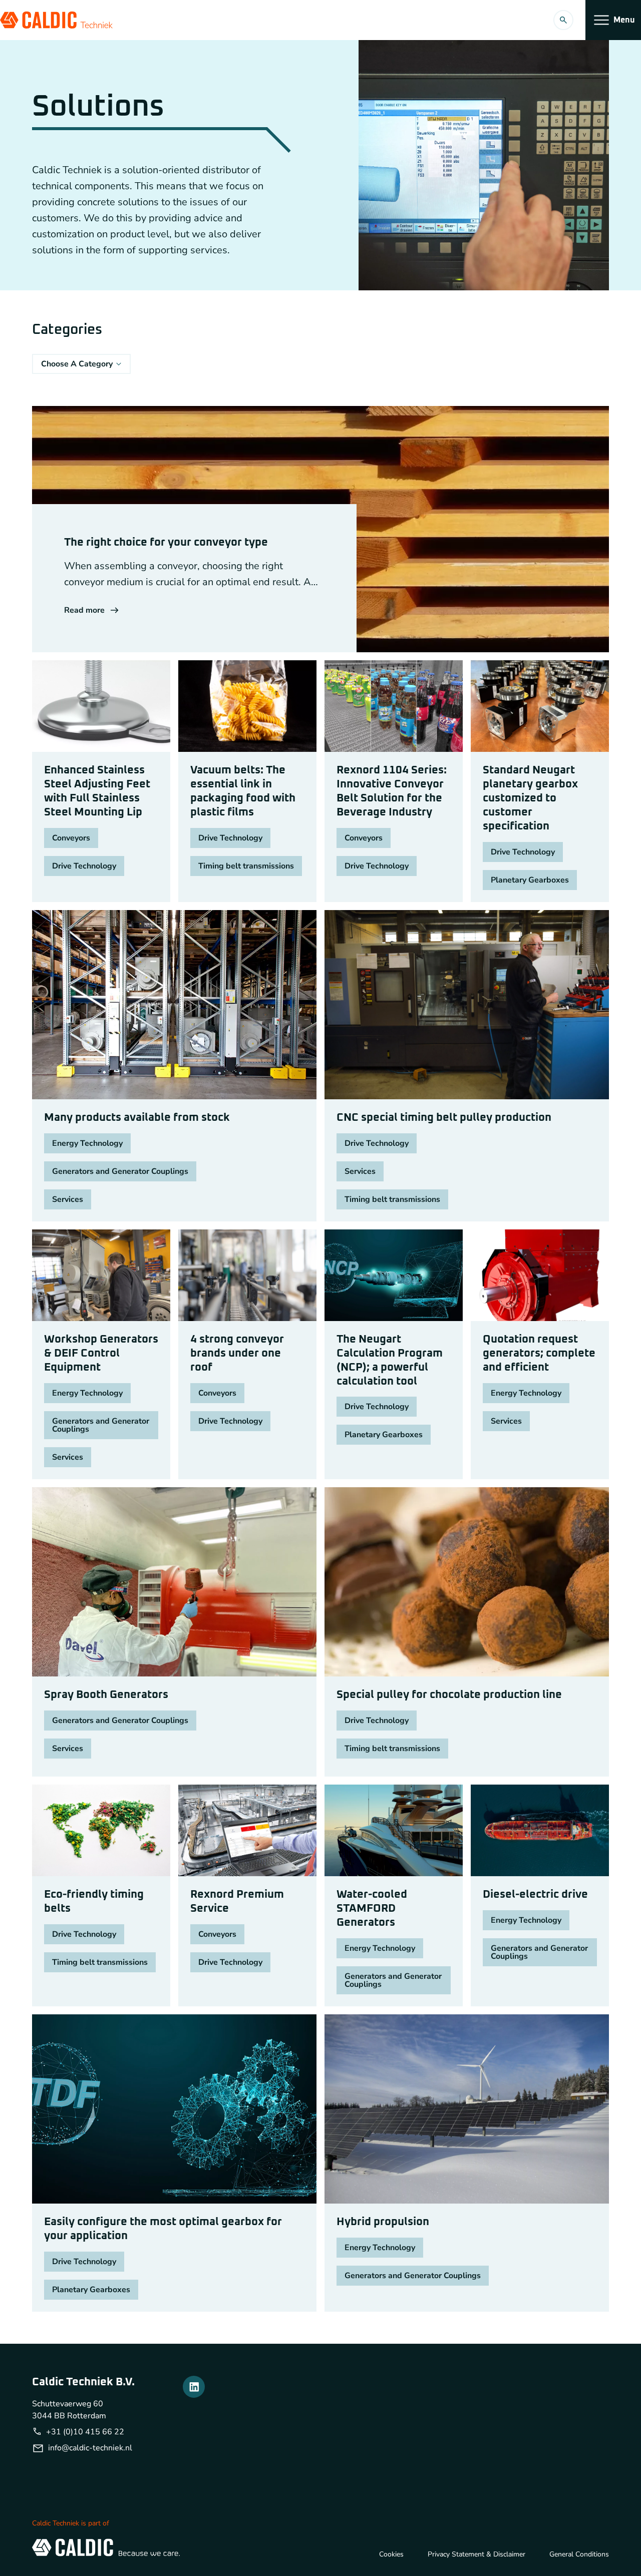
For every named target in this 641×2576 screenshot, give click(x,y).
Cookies (391, 2554)
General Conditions (579, 2554)
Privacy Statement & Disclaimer (476, 2554)
